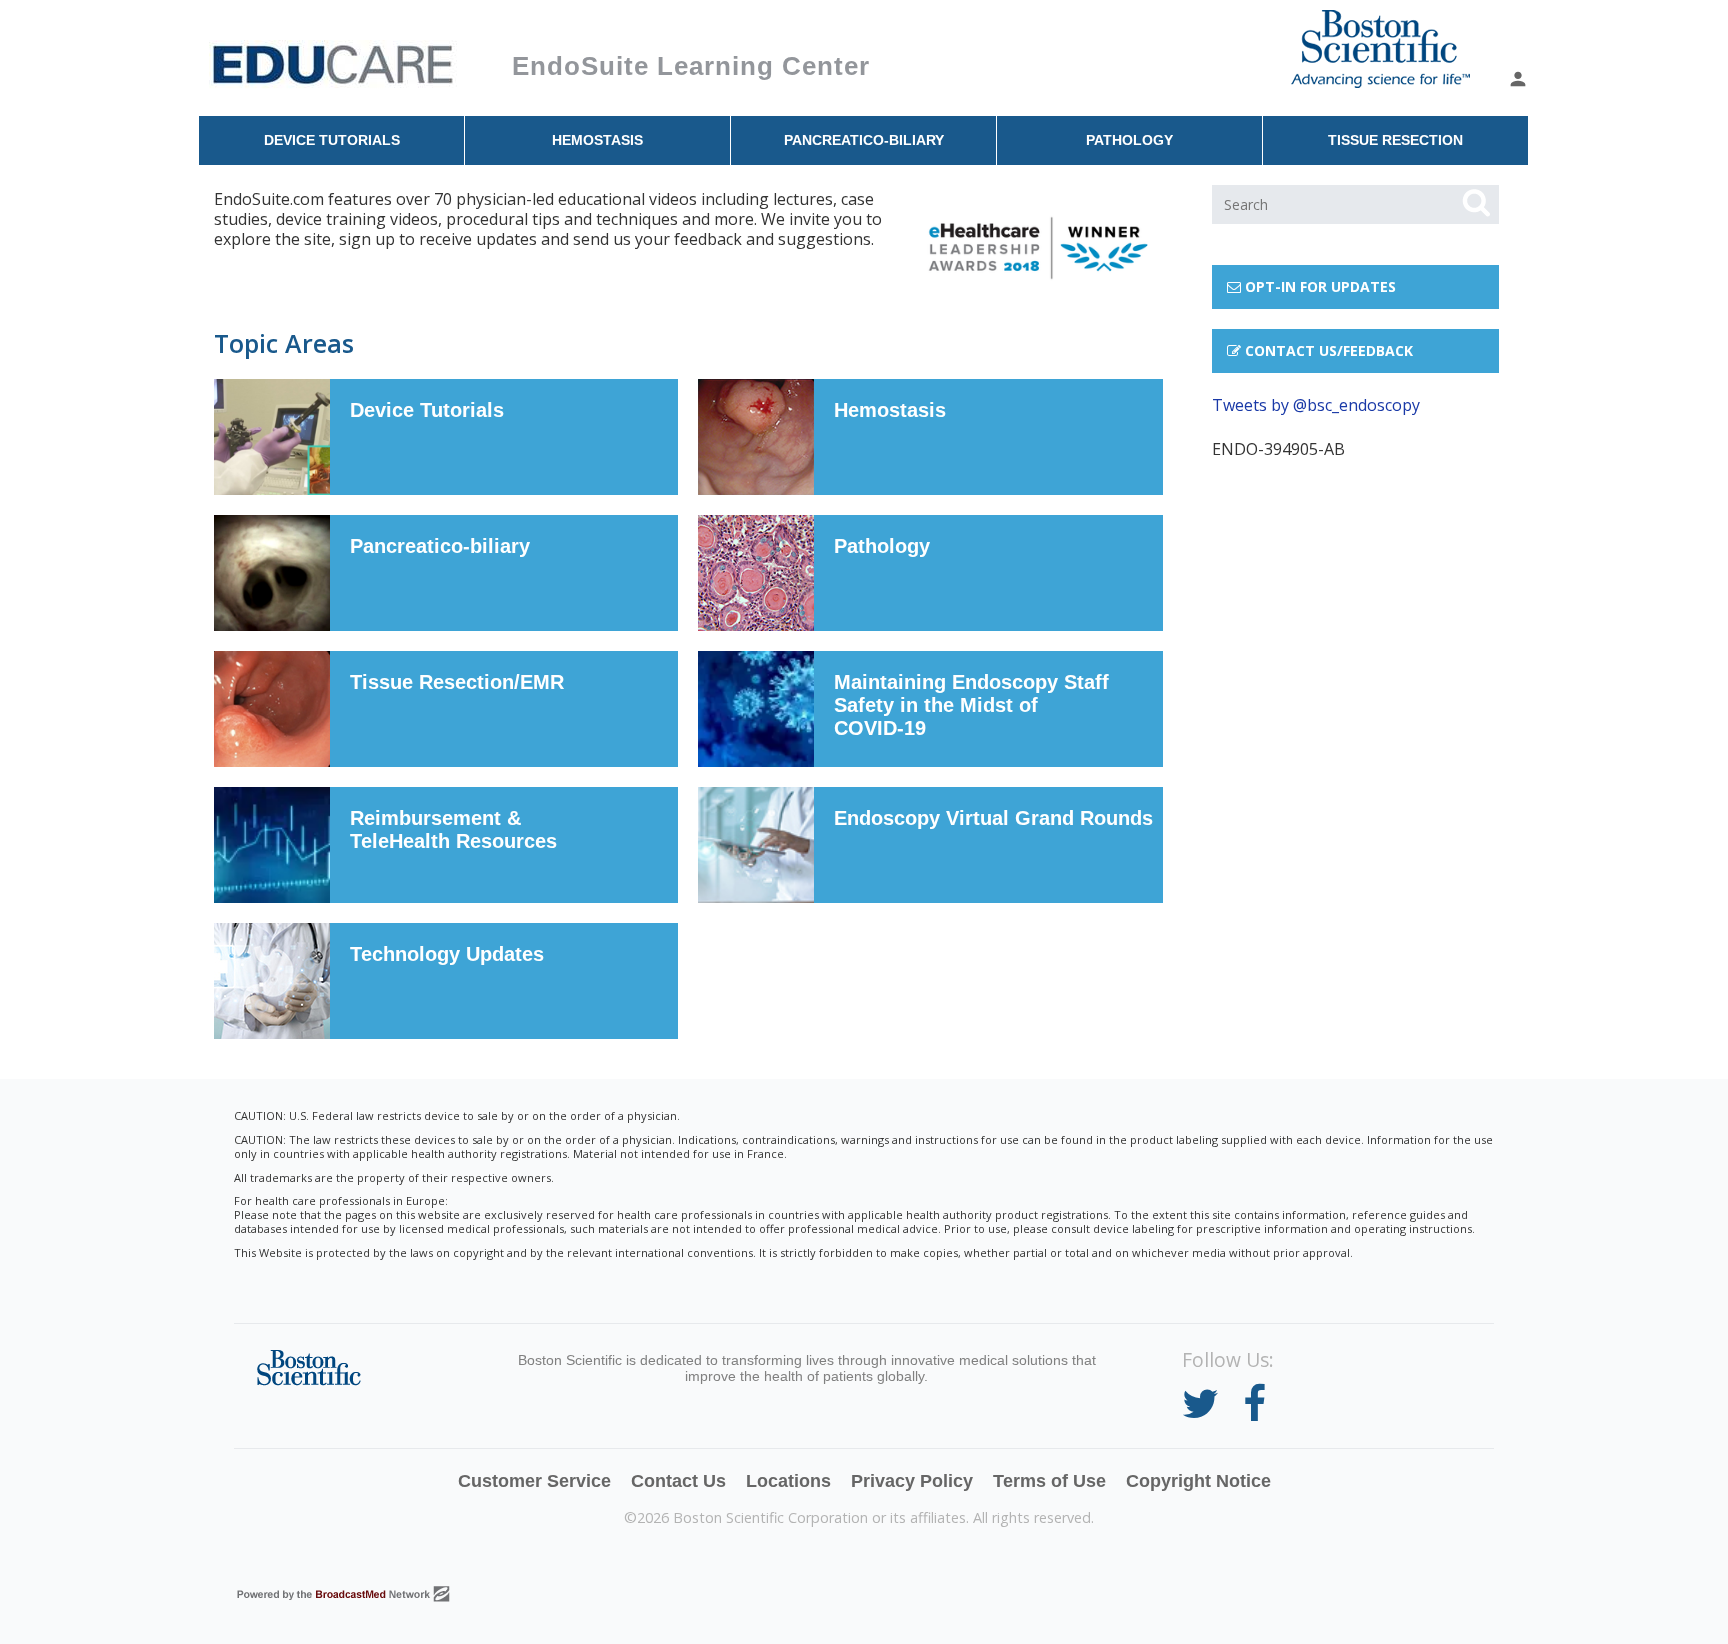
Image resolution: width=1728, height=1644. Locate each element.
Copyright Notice (1198, 1481)
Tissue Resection (1395, 140)
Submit (1476, 203)
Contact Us (678, 1481)
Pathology (1129, 140)
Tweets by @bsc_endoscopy (1316, 405)
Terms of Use (1049, 1481)
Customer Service (534, 1481)
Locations (788, 1481)
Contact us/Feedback (1327, 350)
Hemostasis (597, 140)
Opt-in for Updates (1318, 286)
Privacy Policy (912, 1481)
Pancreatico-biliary (864, 140)
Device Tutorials (332, 140)
